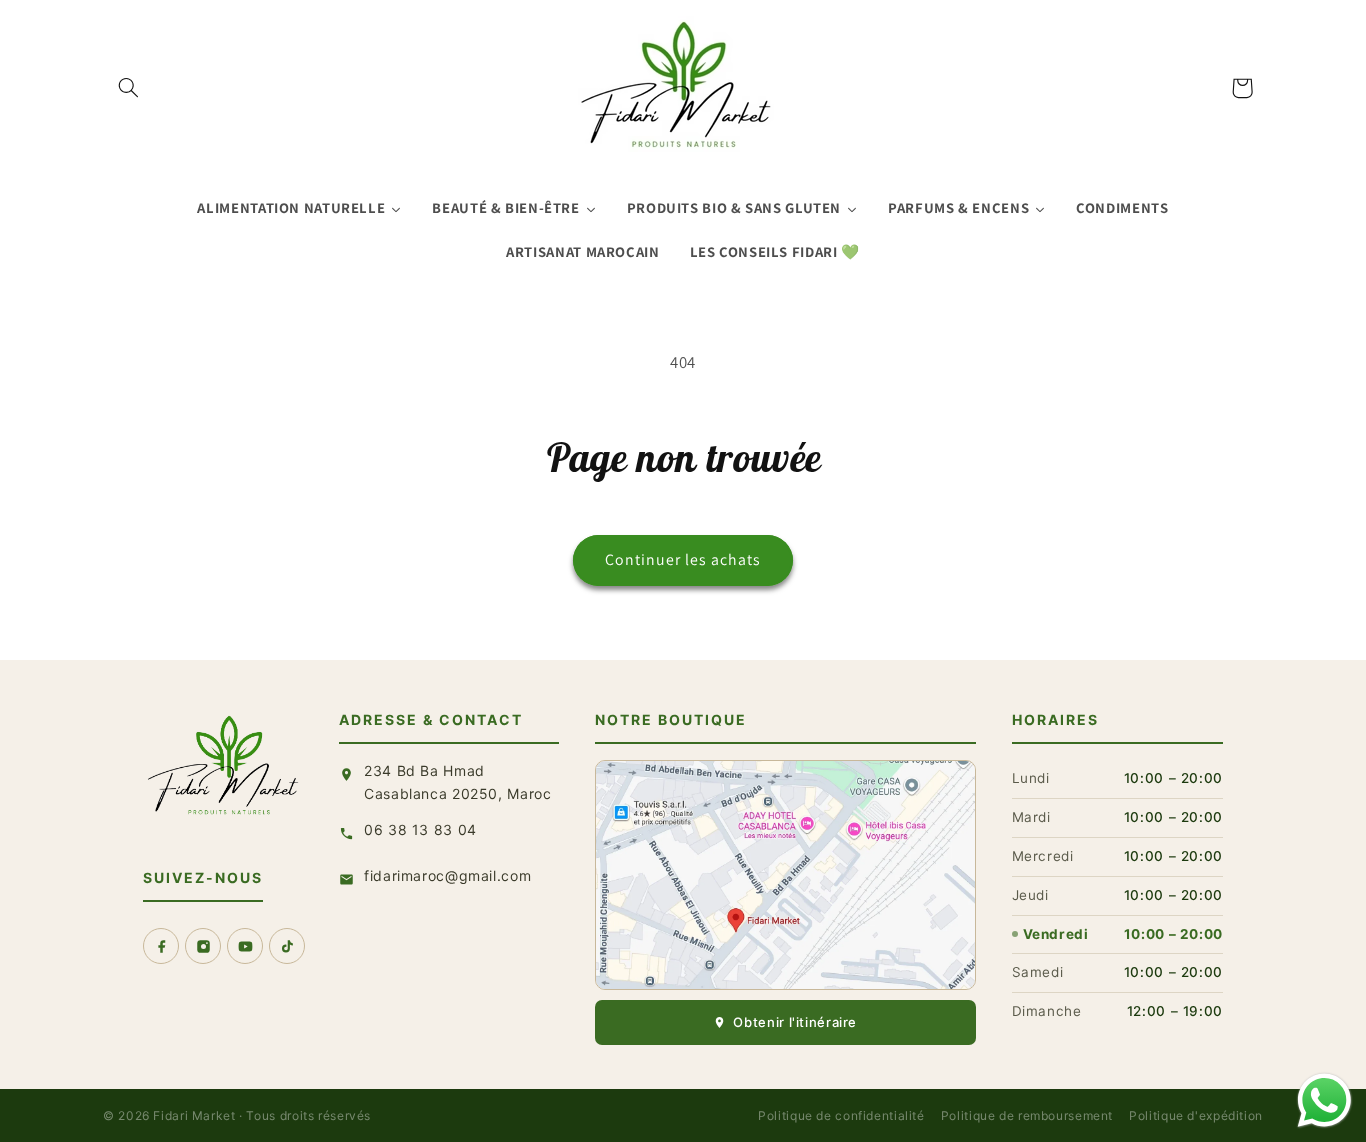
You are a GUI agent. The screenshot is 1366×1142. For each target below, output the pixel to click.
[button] (129, 88)
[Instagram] (203, 946)
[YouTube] (245, 946)
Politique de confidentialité (841, 1115)
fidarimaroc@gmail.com (447, 875)
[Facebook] (161, 946)
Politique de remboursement (1027, 1115)
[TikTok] (287, 946)
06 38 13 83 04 (420, 829)
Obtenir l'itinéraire (795, 1022)
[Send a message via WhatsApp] (1324, 1100)
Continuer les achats (683, 559)
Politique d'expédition (1196, 1115)
